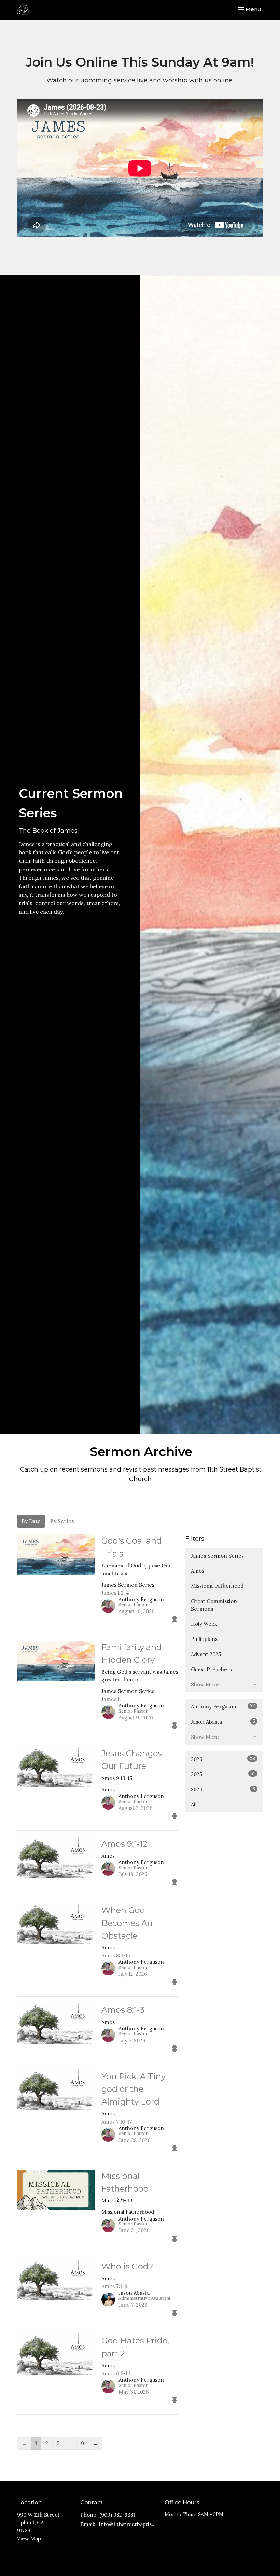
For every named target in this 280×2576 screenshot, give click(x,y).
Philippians (204, 1639)
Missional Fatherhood (217, 1586)
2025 (223, 1774)
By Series (62, 1521)
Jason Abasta (223, 1722)
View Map (29, 2539)
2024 (223, 1789)
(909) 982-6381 (117, 2515)
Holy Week (204, 1624)
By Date (31, 1521)
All (194, 1805)
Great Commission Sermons (214, 1605)
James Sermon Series (217, 1556)
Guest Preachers (211, 1669)
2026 (223, 1759)
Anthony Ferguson (223, 1706)
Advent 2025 (206, 1654)
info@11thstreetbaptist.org (128, 2524)
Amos (198, 1571)
